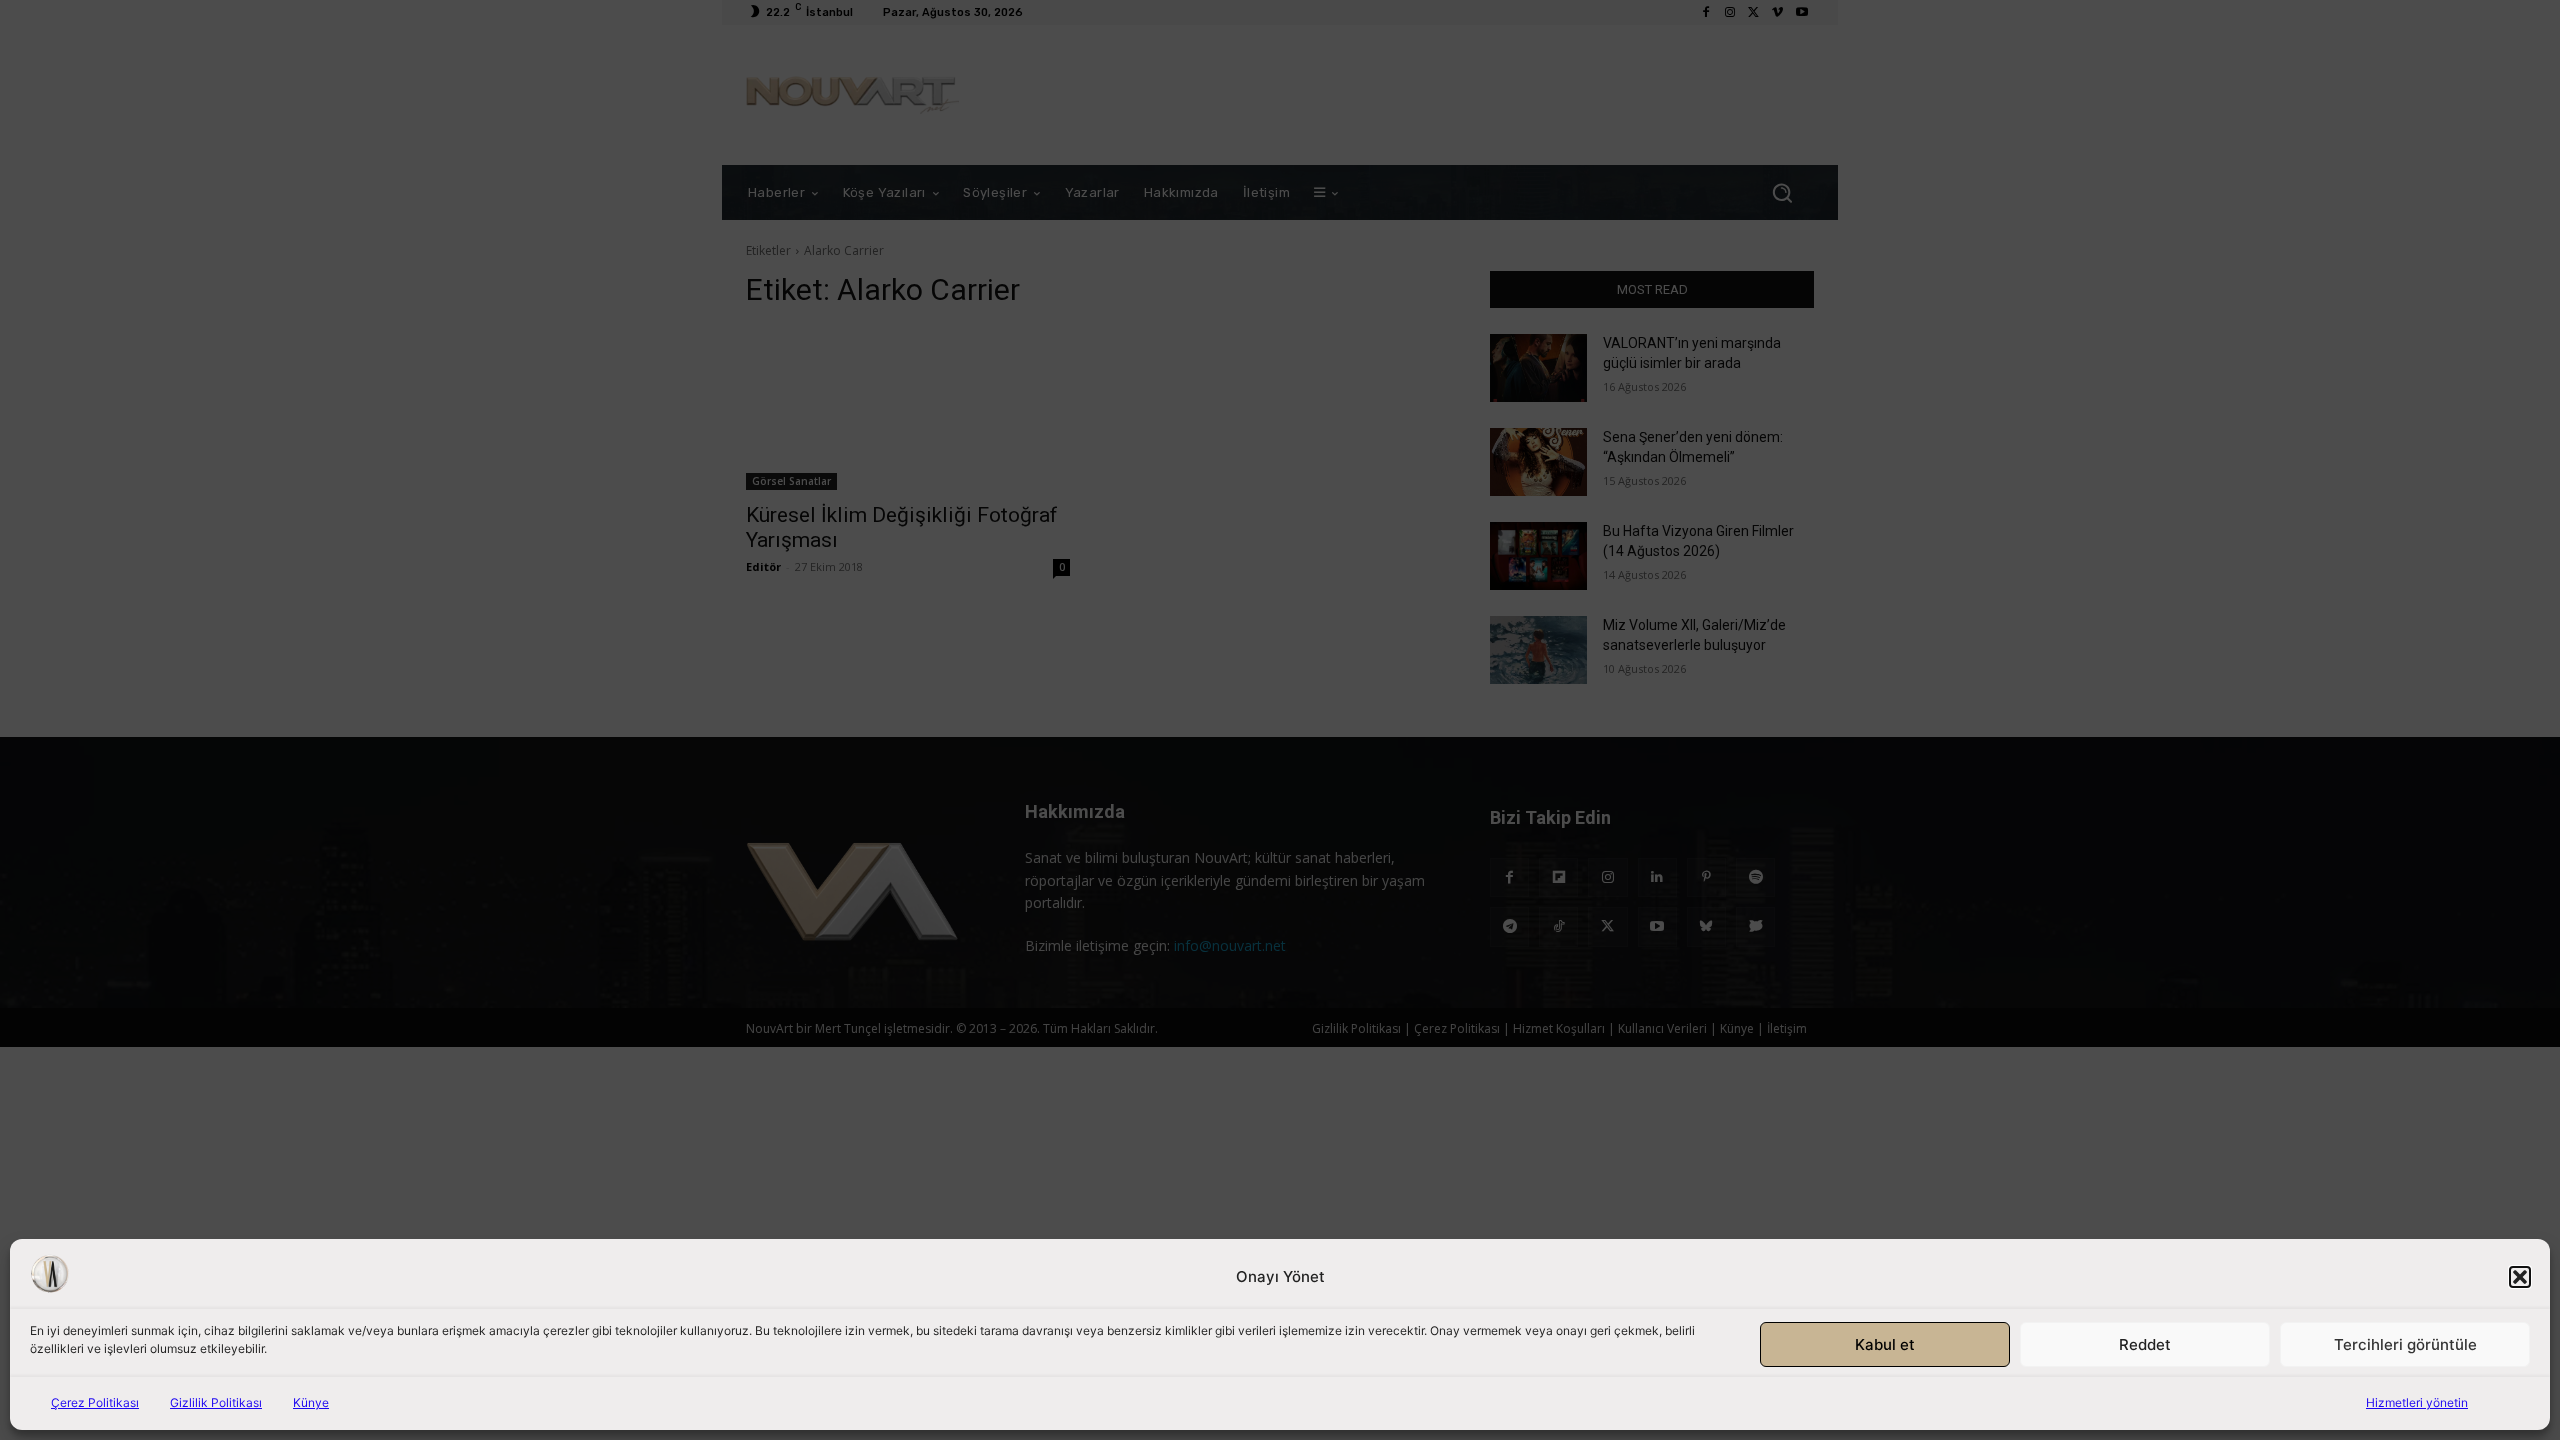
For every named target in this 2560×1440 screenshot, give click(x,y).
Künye (311, 1402)
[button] (2520, 1277)
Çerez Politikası (95, 1402)
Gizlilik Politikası (216, 1402)
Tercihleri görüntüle (2405, 1344)
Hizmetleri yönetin (2417, 1402)
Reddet (2145, 1344)
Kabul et (1885, 1344)
